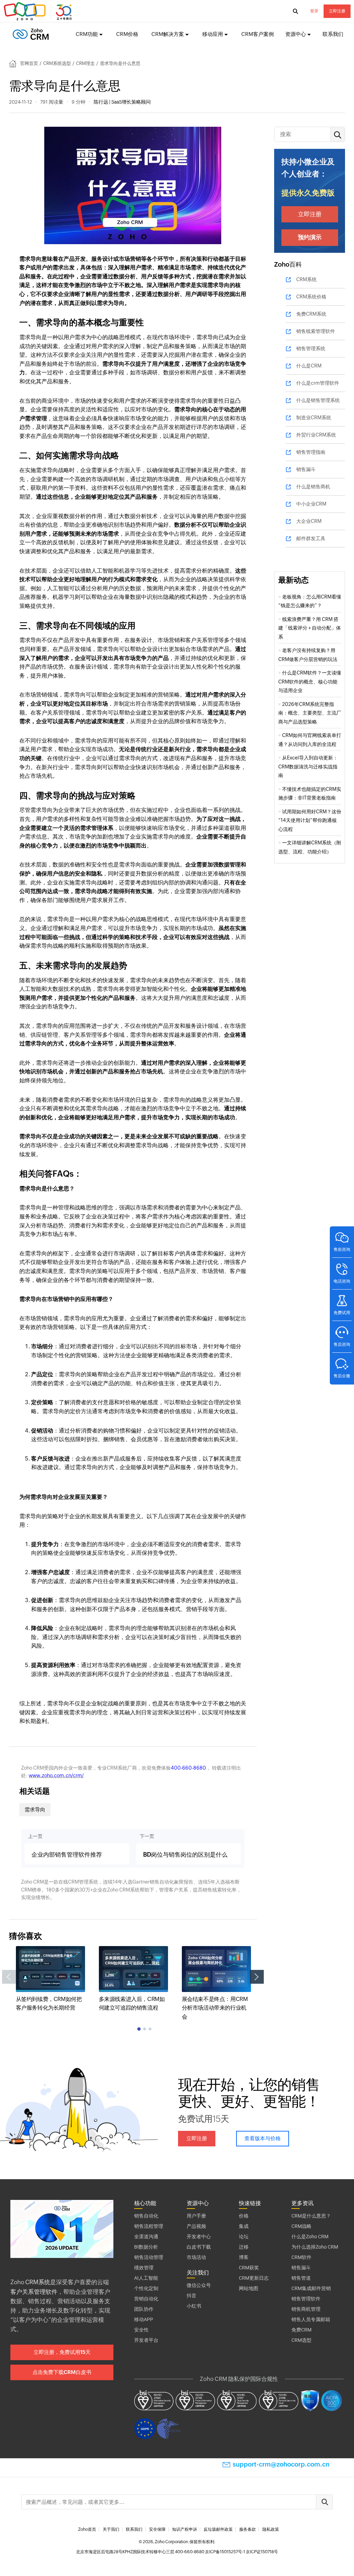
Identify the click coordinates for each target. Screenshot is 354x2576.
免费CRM (301, 2330)
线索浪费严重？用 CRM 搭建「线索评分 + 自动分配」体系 (310, 628)
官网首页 (29, 63)
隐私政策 (271, 2529)
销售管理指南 (311, 452)
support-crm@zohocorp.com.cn (281, 2464)
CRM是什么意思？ (311, 2216)
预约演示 (310, 237)
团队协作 (144, 2309)
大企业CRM (309, 521)
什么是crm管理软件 (318, 383)
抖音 (192, 2296)
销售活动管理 (149, 2257)
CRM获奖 (249, 2268)
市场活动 (196, 2257)
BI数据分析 (146, 2247)
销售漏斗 (306, 469)
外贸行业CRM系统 (316, 435)
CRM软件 (301, 2257)
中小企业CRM (311, 504)
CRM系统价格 (311, 297)
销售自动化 (146, 2216)
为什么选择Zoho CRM (315, 2247)
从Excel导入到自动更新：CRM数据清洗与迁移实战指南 (308, 767)
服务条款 (248, 2529)
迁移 (244, 2247)
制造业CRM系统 (314, 418)
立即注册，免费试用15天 (62, 2352)
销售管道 (301, 2278)
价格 (244, 2216)
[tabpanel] (50, 1979)
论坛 (244, 2237)
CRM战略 (301, 2226)
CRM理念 (85, 63)
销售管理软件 (306, 2299)
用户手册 (196, 2216)
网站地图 (249, 2288)
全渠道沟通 (146, 2237)
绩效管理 (144, 2268)
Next (257, 1977)
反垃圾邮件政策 (218, 2529)
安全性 (141, 2330)
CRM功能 (87, 34)
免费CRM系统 (311, 314)
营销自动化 (146, 2299)
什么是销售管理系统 (318, 400)
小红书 (194, 2306)
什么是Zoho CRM (310, 2237)
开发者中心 (199, 2237)
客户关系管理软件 (34, 2292)
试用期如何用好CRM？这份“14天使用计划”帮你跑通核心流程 (310, 820)
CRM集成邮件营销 (311, 2288)
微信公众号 (199, 2285)
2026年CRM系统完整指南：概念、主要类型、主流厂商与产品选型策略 (310, 713)
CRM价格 (127, 34)
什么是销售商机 (313, 487)
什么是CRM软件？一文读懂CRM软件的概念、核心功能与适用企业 (310, 682)
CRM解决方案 (168, 34)
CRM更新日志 (254, 2278)
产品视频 (196, 2226)
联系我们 (333, 34)
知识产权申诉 (185, 2529)
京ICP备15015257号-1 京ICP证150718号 (241, 2552)
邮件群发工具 (311, 538)
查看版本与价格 (263, 2138)
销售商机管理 (306, 2309)
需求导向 (35, 1809)
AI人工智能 (146, 2278)
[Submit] (324, 2502)
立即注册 (337, 11)
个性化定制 (146, 2288)
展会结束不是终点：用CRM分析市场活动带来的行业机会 (215, 2008)
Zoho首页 (87, 2529)
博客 (244, 2257)
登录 (314, 11)
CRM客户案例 (258, 34)
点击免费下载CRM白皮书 (62, 2372)
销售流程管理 (149, 2226)
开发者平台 (146, 2340)
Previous (9, 1977)
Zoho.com (39, 11)
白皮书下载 (199, 2247)
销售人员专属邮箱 (311, 2319)
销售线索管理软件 (316, 331)
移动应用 (213, 34)
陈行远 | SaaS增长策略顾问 (122, 102)
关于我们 (111, 2529)
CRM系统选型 (57, 63)
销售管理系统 (311, 348)
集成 (244, 2226)
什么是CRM (309, 366)
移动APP (144, 2319)
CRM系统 (306, 279)
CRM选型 (301, 2340)
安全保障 (157, 2529)
